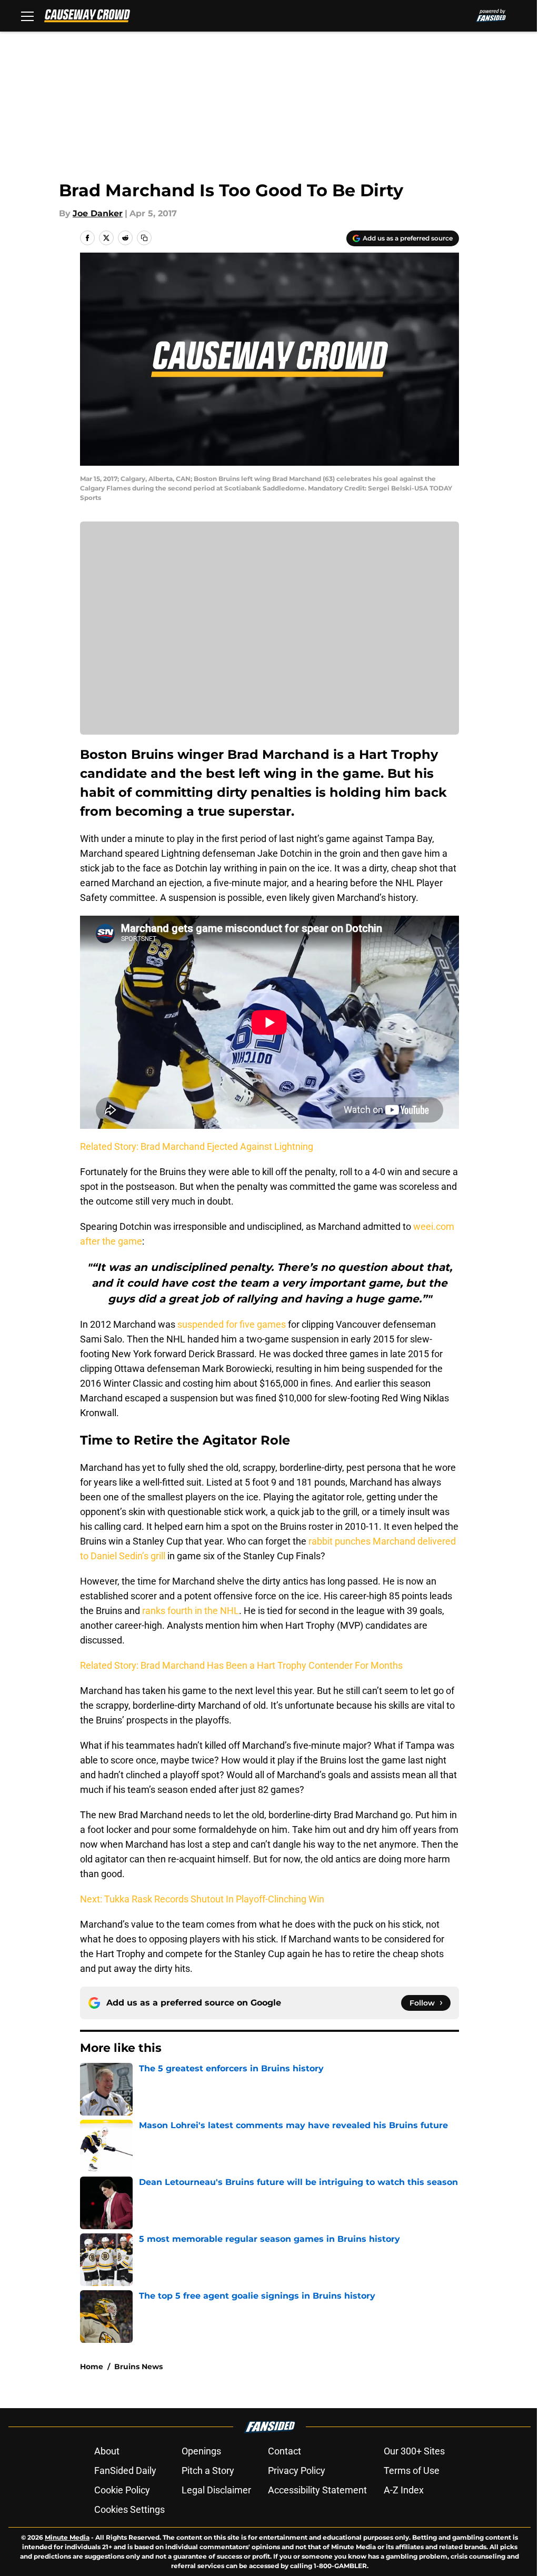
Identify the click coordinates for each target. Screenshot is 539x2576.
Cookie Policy (122, 2490)
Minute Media (67, 2537)
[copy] (144, 238)
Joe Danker (98, 213)
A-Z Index (404, 2490)
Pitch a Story (208, 2470)
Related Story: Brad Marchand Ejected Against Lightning (197, 1146)
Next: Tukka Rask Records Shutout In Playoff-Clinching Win (202, 1899)
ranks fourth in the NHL (191, 1611)
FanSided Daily (125, 2470)
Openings (201, 2451)
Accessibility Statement (317, 2490)
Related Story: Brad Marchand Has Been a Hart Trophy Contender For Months (241, 1665)
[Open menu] (27, 16)
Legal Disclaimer (216, 2490)
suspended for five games (232, 1324)
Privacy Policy (297, 2470)
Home (92, 2367)
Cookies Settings (129, 2509)
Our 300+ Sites (414, 2451)
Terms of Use (412, 2470)
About (107, 2451)
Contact (285, 2451)
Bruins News (138, 2367)
